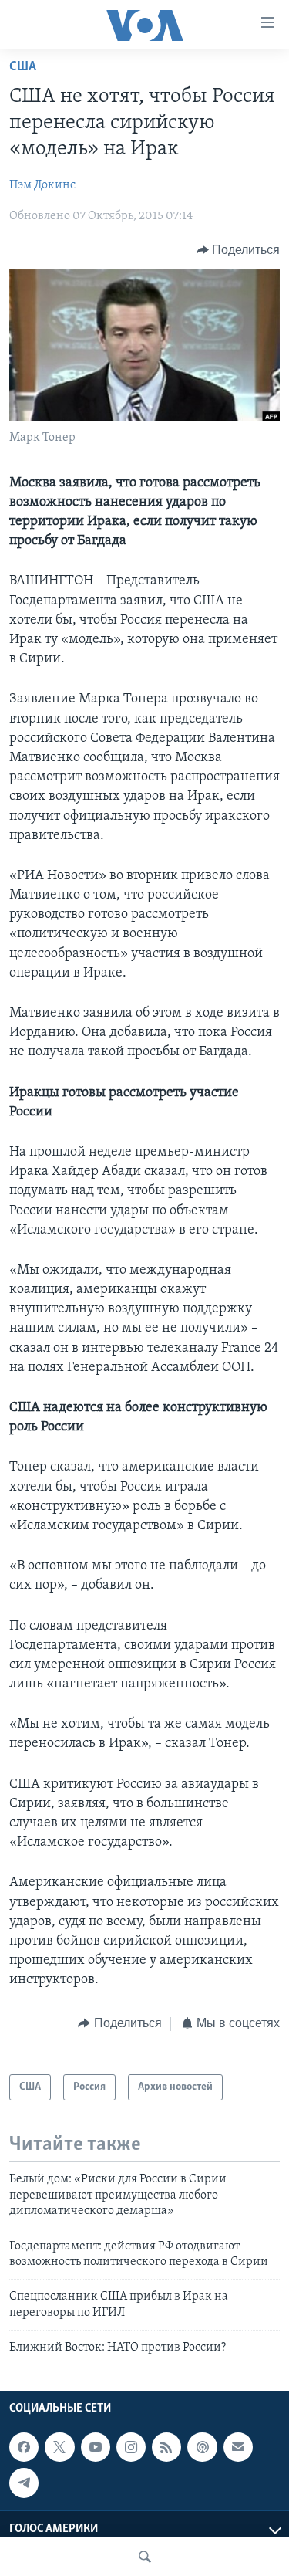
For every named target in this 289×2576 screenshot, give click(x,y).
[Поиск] (145, 2557)
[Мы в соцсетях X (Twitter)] (59, 2448)
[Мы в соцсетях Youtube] (96, 2448)
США (23, 67)
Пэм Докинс (42, 185)
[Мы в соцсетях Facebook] (24, 2448)
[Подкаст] (202, 2448)
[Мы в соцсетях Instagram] (131, 2448)
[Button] (239, 250)
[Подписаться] (238, 2448)
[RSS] (166, 2448)
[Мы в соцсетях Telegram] (24, 2483)
